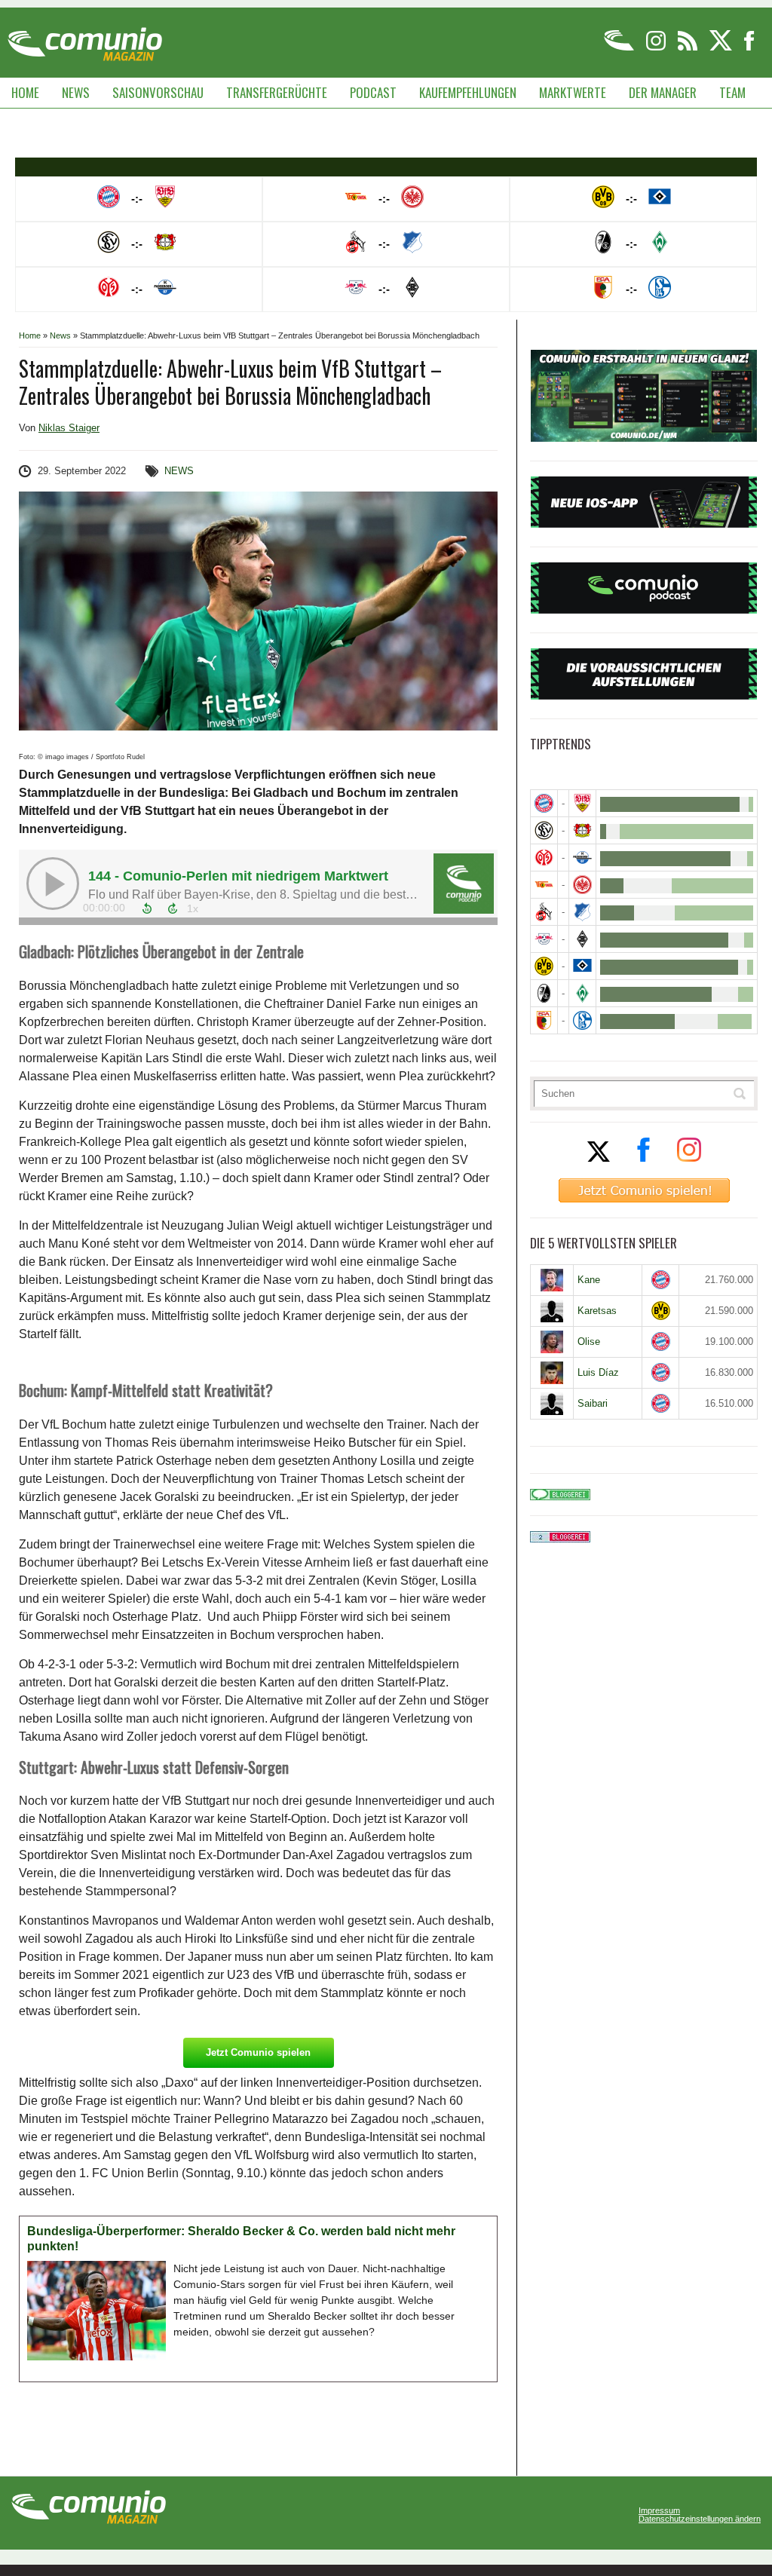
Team (732, 92)
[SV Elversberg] (544, 830)
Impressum (659, 2511)
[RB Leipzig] (544, 939)
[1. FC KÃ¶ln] (544, 912)
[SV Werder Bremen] (582, 993)
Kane (589, 1280)
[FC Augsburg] (544, 1020)
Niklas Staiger (69, 428)
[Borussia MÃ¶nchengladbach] (582, 939)
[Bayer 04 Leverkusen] (582, 830)
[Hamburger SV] (582, 966)
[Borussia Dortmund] (544, 966)
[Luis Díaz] (552, 1373)
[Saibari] (552, 1404)
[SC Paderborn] (582, 858)
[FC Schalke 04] (582, 1020)
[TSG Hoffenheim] (582, 912)
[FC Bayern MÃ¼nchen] (544, 803)
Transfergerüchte (277, 92)
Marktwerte (573, 92)
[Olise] (552, 1342)
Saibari (593, 1403)
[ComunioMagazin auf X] (722, 48)
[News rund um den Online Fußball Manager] (85, 39)
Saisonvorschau (158, 92)
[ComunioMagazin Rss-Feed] (689, 48)
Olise (589, 1342)
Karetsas (597, 1311)
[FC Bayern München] (661, 1280)
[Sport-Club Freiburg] (544, 993)
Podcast (373, 92)
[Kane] (552, 1280)
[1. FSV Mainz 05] (544, 858)
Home (25, 92)
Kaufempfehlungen (468, 92)
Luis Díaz (598, 1372)
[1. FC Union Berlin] (544, 885)
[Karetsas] (552, 1311)
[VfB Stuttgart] (582, 803)
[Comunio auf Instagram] (657, 48)
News (76, 92)
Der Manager (663, 92)
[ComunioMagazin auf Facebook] (749, 48)
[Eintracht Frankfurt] (582, 885)
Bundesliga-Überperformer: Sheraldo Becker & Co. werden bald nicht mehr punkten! (241, 2239)
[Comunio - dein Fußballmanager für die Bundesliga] (620, 48)
